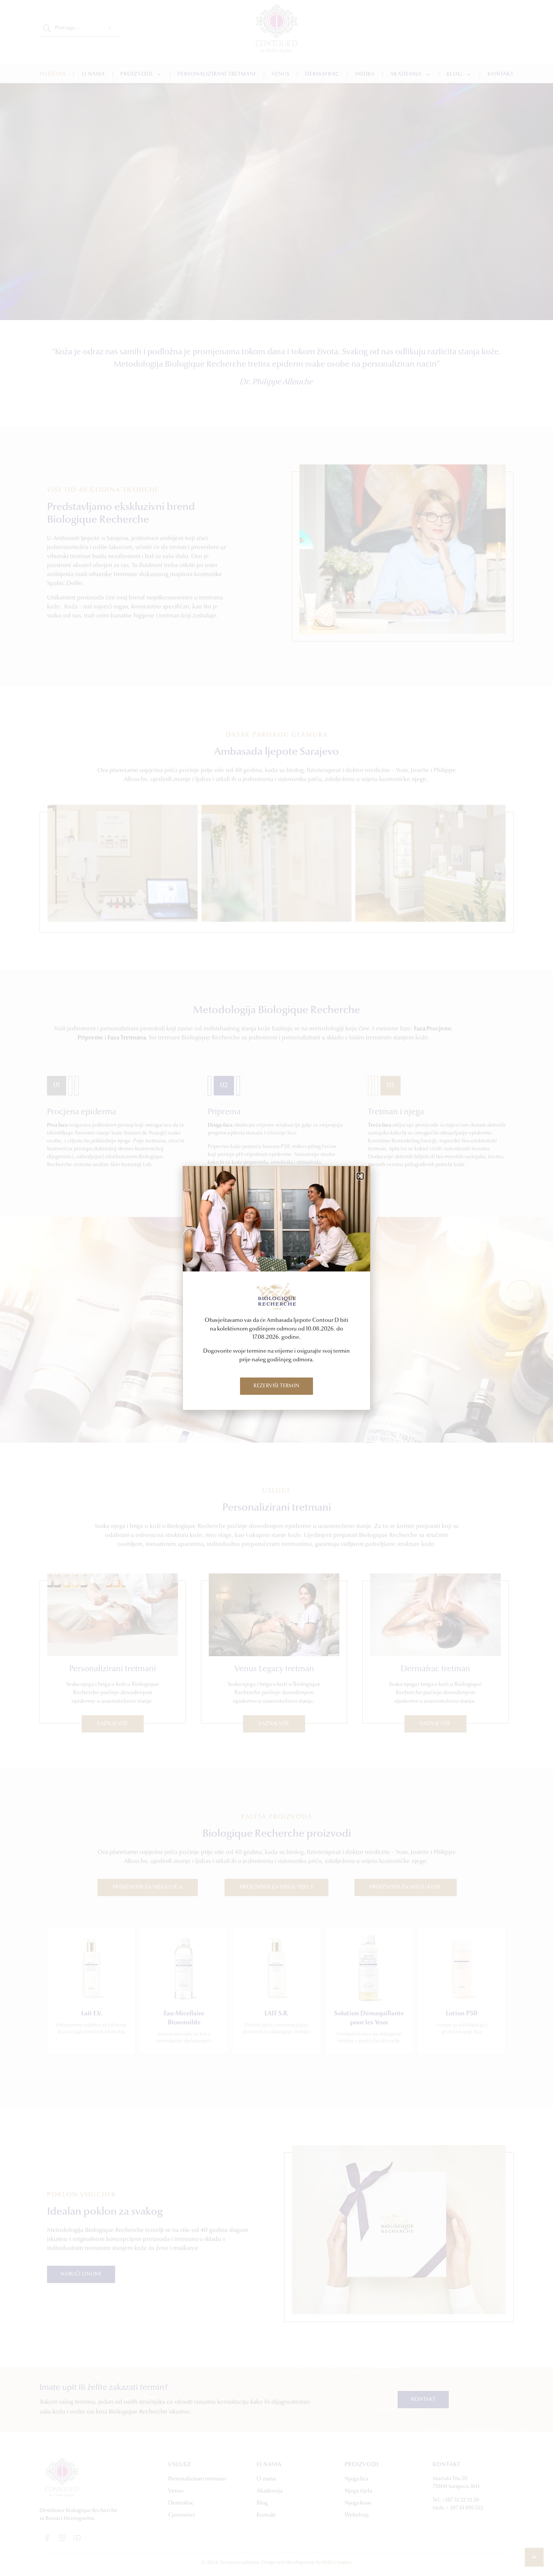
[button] (360, 1176)
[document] (276, 1288)
